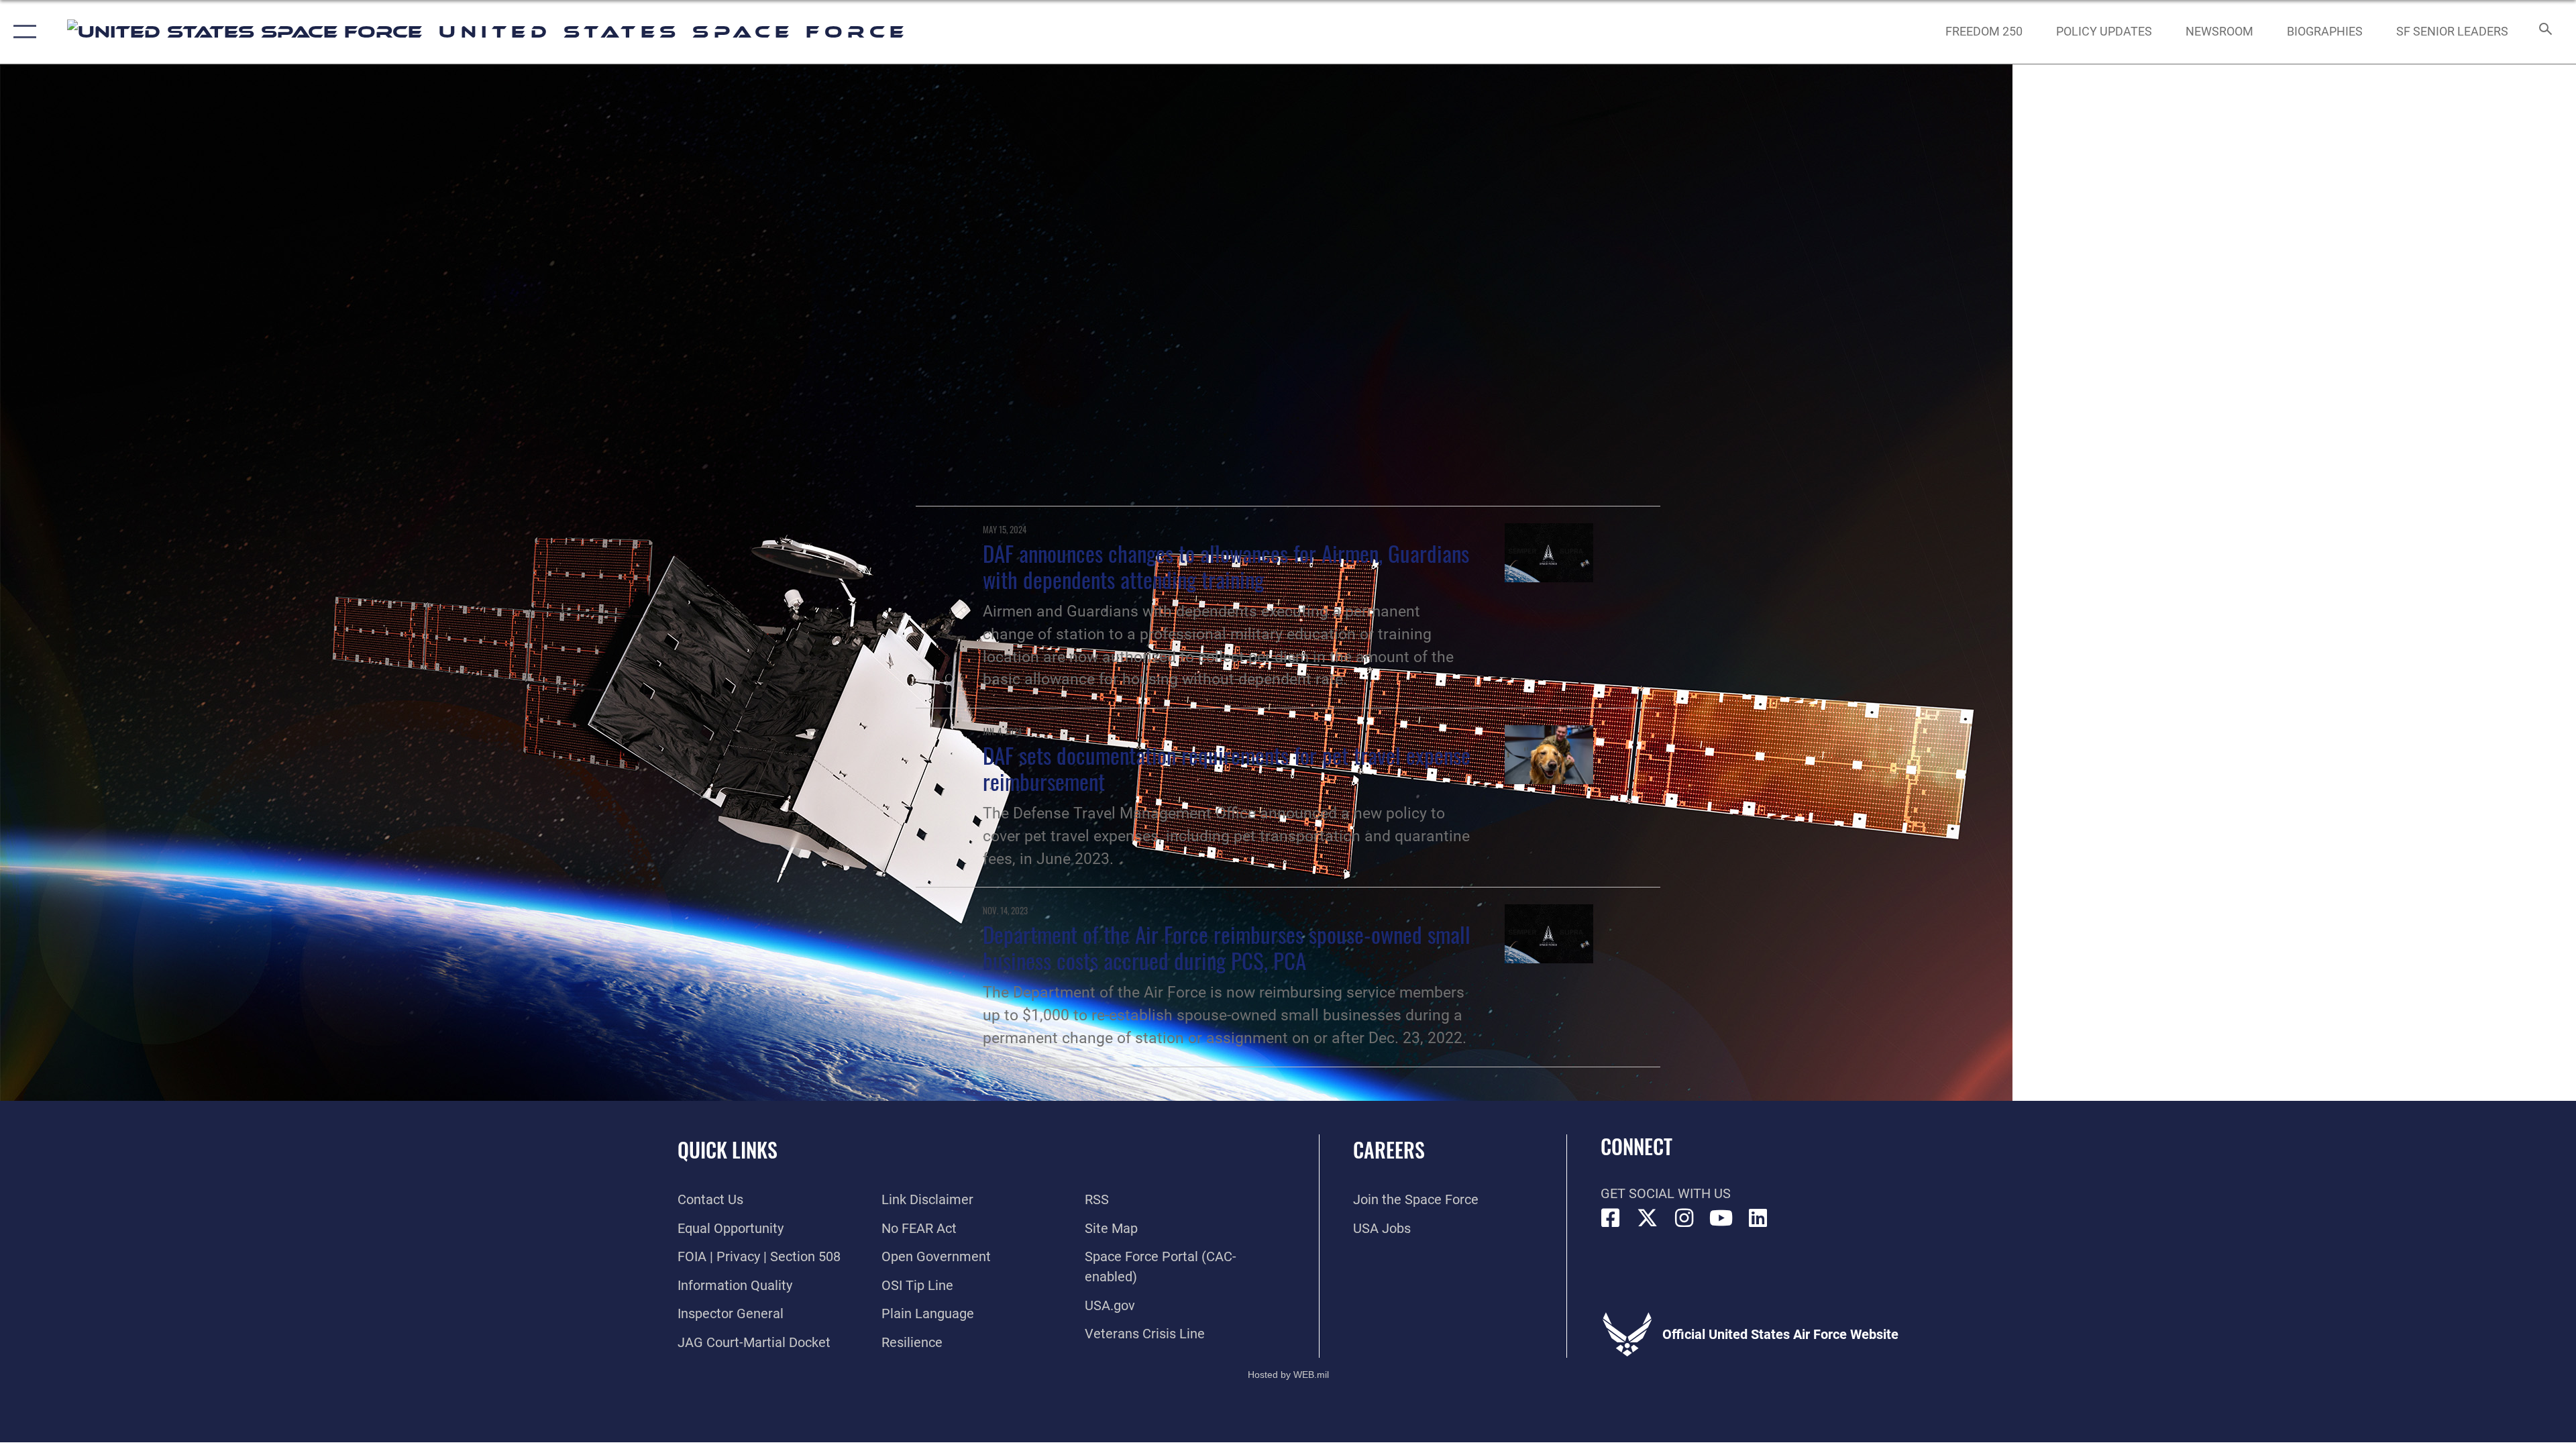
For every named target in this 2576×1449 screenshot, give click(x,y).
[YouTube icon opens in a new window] (1721, 1218)
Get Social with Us (1666, 1193)
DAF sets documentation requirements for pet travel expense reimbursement (1227, 768)
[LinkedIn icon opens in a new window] (1758, 1218)
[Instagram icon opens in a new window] (1684, 1218)
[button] (22, 32)
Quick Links (728, 1149)
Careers (1389, 1149)
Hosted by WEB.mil (1288, 1375)
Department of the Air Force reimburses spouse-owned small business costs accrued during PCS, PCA (1227, 947)
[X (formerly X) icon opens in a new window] (1648, 1218)
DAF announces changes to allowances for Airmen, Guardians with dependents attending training (1226, 566)
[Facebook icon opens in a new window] (1611, 1218)
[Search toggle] (2544, 32)
